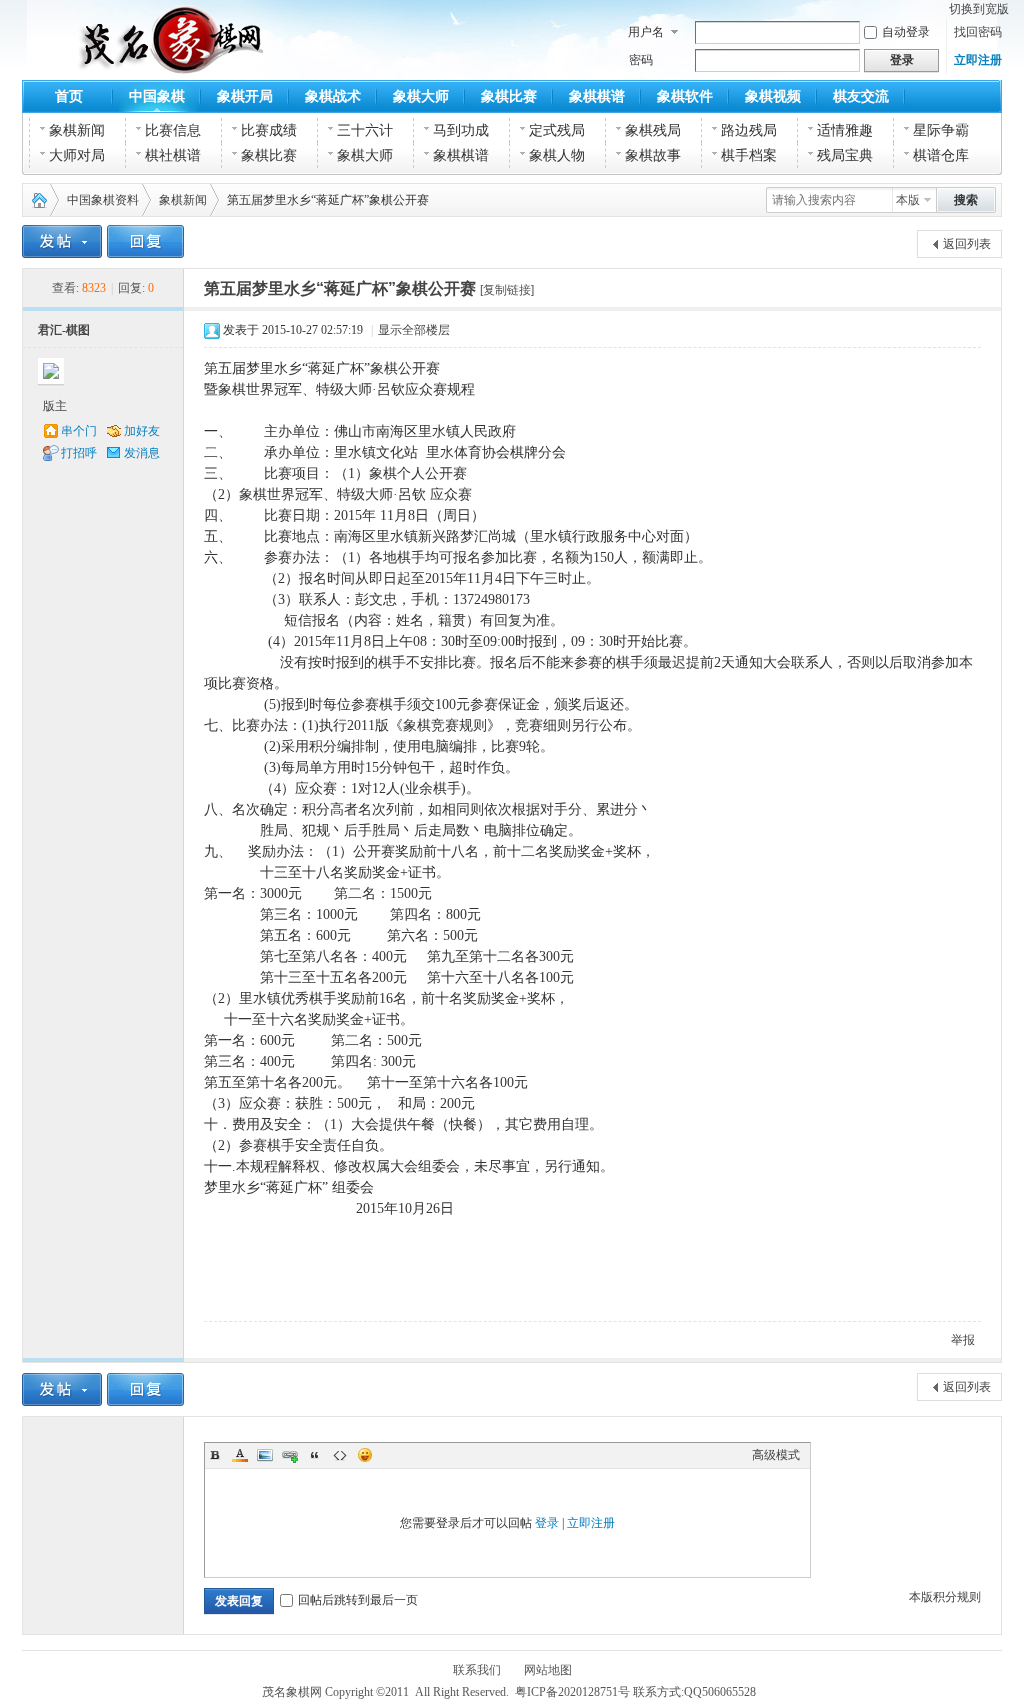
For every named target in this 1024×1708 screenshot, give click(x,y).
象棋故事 (653, 155)
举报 (963, 1340)
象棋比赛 (509, 96)
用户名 (646, 32)
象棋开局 (245, 96)
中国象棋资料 (103, 200)
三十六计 (365, 130)
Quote (315, 1455)
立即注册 (978, 60)
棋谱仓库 (941, 155)
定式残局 (557, 130)
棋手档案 (749, 155)
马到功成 (461, 130)
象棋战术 (333, 96)
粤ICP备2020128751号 (572, 1692)
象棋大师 (421, 96)
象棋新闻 (77, 130)
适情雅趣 (845, 130)
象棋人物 (557, 155)
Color (240, 1455)
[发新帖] (62, 241)
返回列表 (967, 244)
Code (340, 1455)
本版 (908, 200)
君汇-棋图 (64, 330)
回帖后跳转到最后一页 (358, 1600)
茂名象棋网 (35, 200)
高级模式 (776, 1455)
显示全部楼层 (414, 330)
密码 (641, 60)
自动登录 (906, 32)
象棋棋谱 (597, 96)
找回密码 (978, 32)
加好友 (142, 431)
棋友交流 (861, 96)
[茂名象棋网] (121, 62)
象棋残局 (653, 130)
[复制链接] (507, 290)
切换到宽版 (979, 9)
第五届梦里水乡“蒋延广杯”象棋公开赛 (340, 288)
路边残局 (749, 130)
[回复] (145, 241)
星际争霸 (941, 130)
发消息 (142, 453)
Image (265, 1455)
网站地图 (548, 1670)
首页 (69, 96)
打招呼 (79, 453)
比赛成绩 (269, 130)
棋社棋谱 (173, 155)
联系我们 (477, 1670)
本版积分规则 (945, 1597)
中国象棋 (157, 96)
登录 (547, 1523)
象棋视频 (773, 96)
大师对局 (77, 155)
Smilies (365, 1455)
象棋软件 (685, 96)
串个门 (79, 431)
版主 (55, 406)
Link (290, 1455)
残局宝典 (845, 155)
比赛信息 (173, 130)
